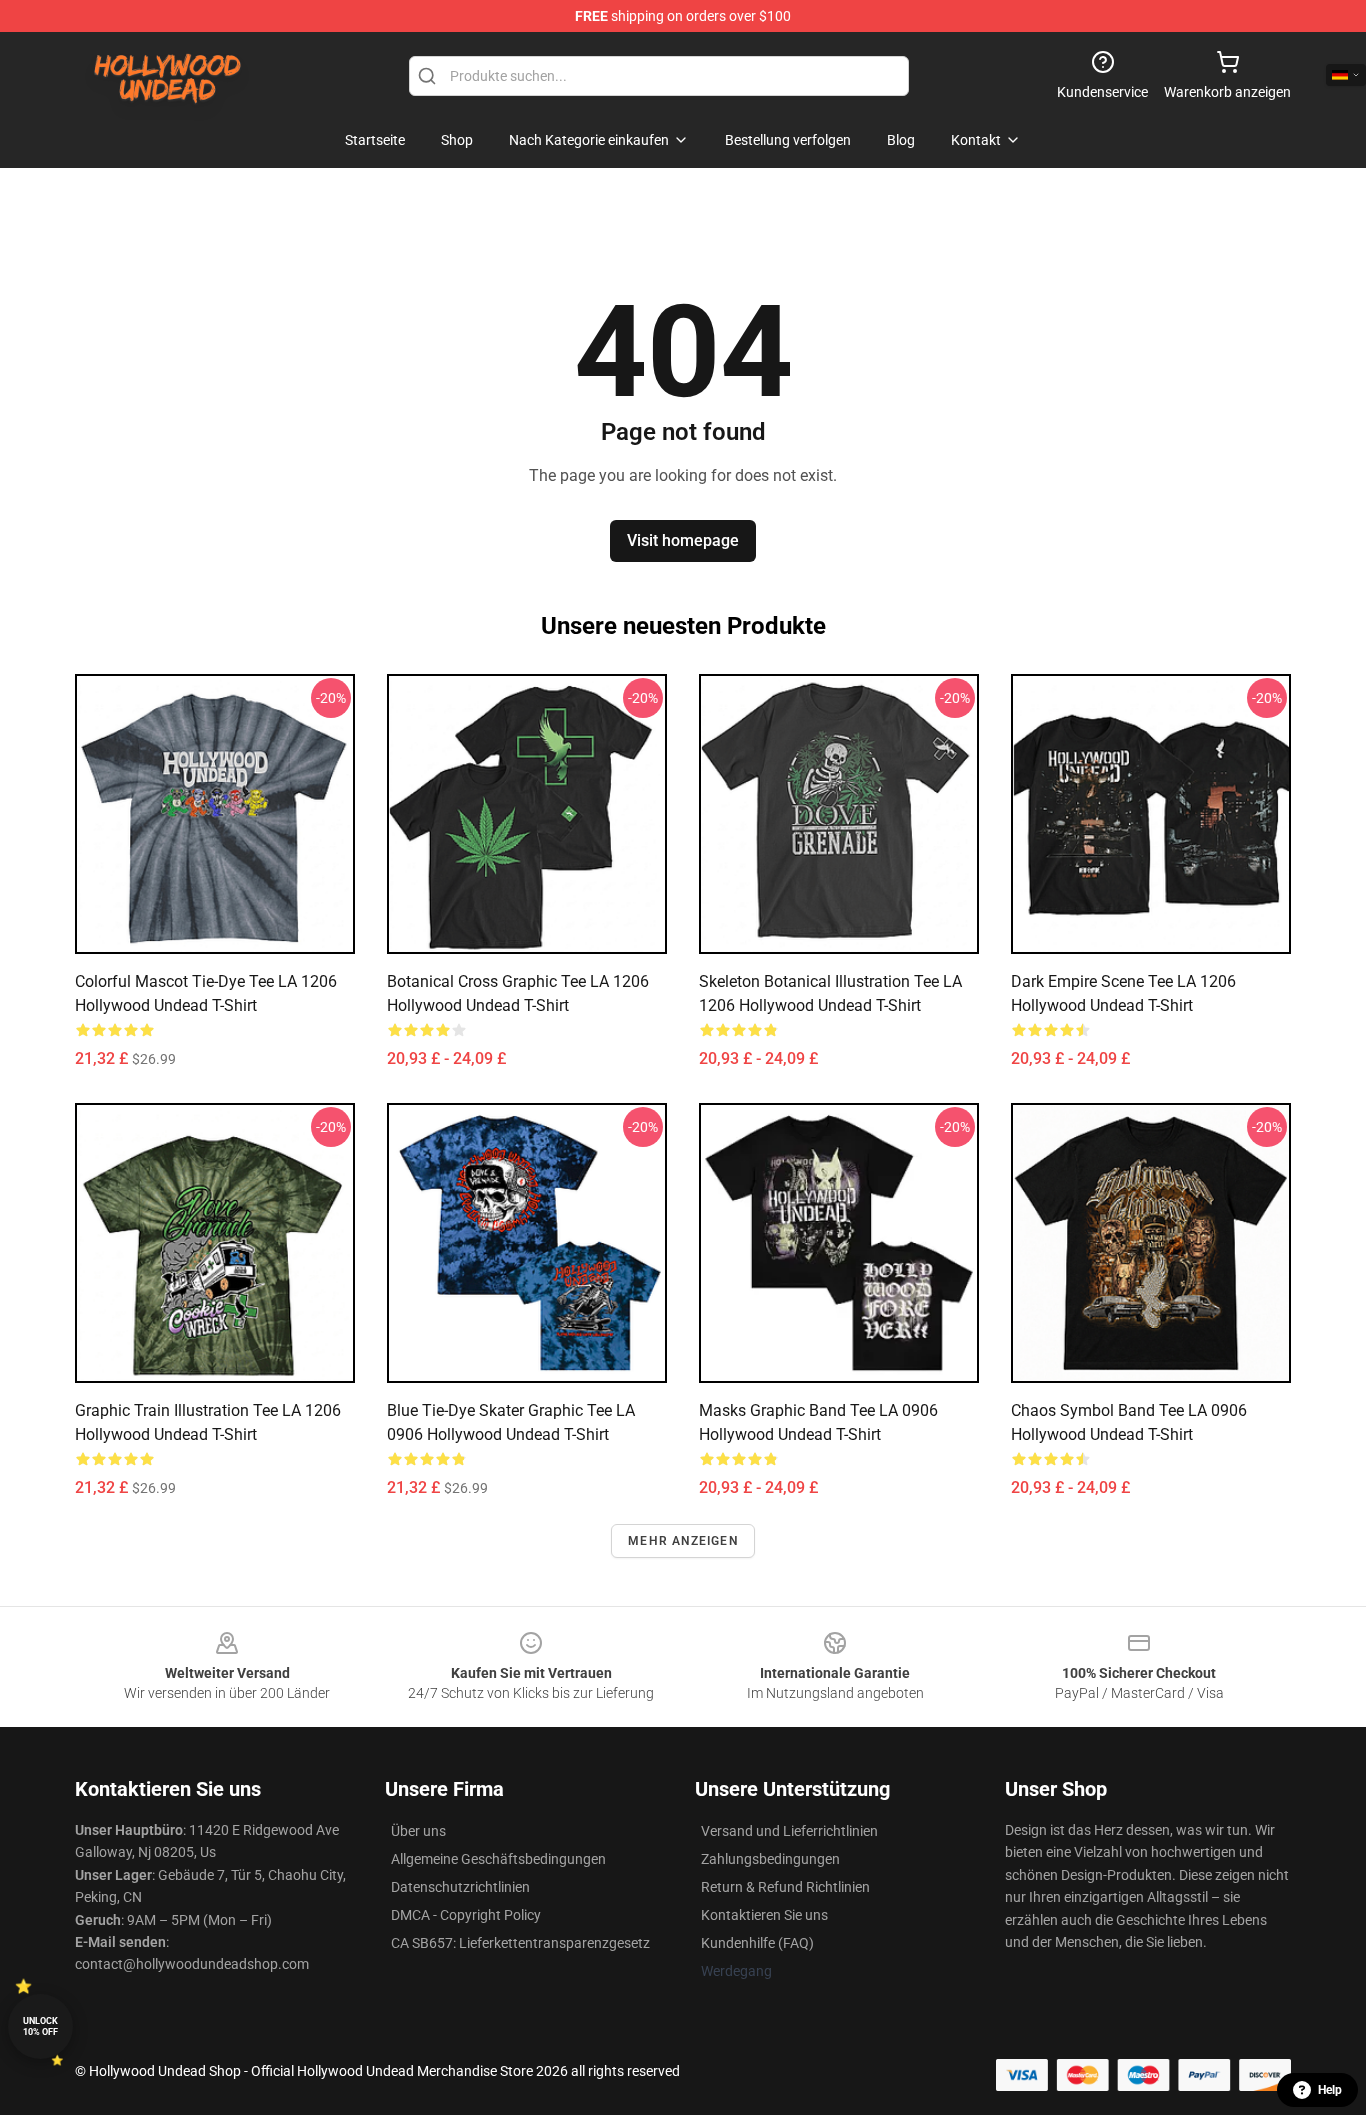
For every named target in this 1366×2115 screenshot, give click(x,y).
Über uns (418, 1831)
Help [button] (1330, 2090)
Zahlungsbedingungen (770, 1859)
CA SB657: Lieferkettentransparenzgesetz (520, 1943)
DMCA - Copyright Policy (466, 1915)
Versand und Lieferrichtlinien (789, 1831)
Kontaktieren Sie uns (764, 1915)
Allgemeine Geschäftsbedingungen (498, 1859)
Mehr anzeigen (683, 1541)
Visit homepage (683, 540)
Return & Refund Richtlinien (785, 1887)
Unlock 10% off (40, 2026)
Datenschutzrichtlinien (460, 1887)
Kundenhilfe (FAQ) (757, 1943)
